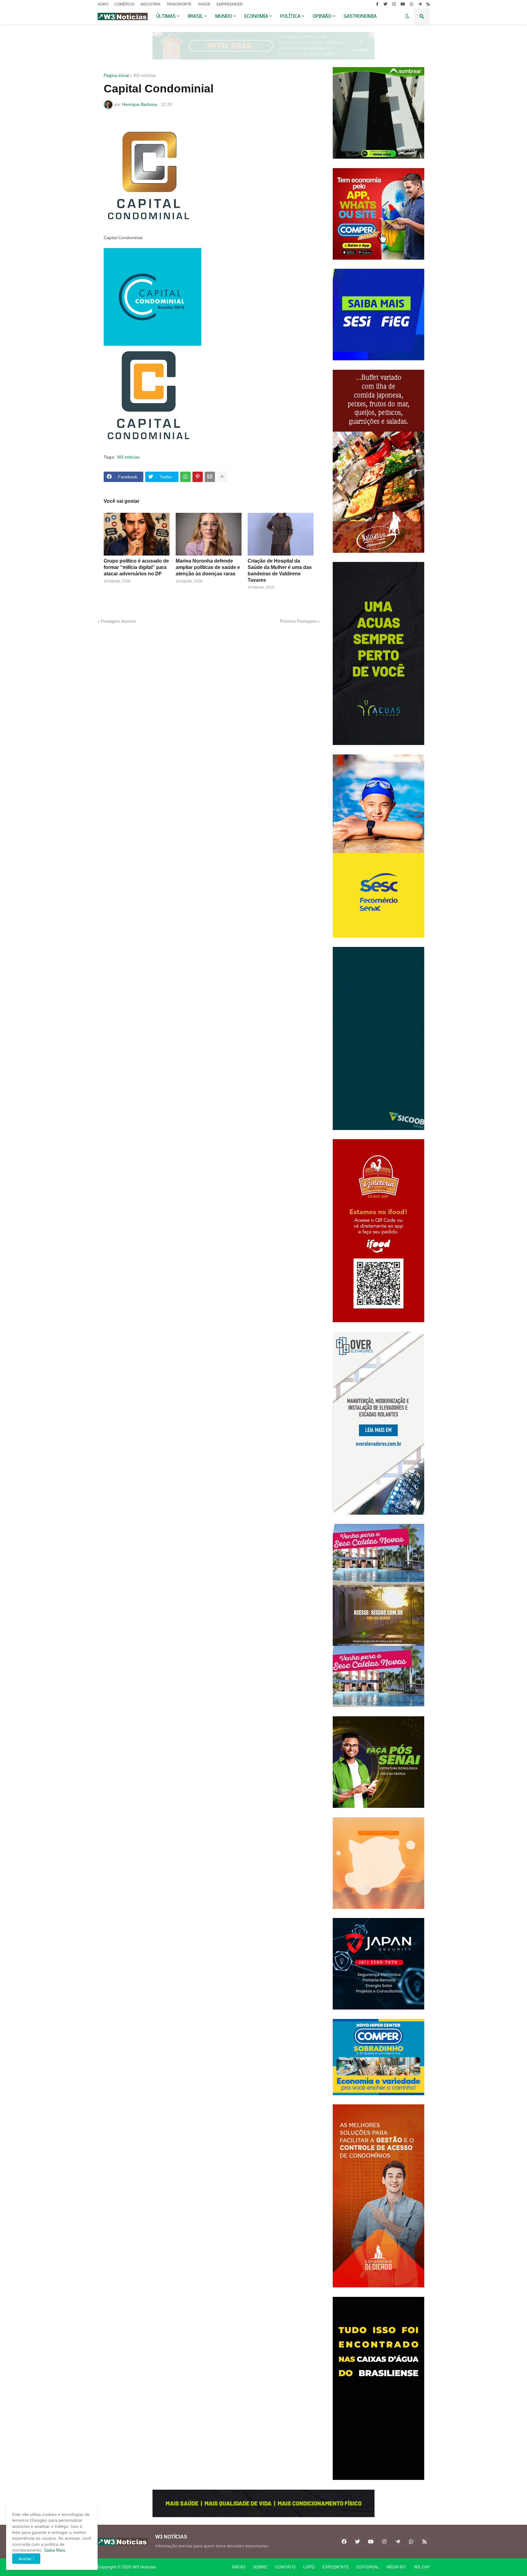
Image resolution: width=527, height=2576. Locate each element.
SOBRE (260, 2567)
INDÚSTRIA (151, 4)
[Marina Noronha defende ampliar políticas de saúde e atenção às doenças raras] (209, 534)
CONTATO (285, 2567)
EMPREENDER (230, 4)
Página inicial (116, 75)
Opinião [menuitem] (322, 16)
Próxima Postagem (298, 621)
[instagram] (394, 4)
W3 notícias (145, 75)
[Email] (210, 477)
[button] (407, 16)
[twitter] (385, 4)
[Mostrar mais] (222, 477)
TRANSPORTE (179, 4)
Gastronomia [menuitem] (360, 16)
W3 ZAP (422, 2567)
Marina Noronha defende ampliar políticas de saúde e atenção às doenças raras (208, 567)
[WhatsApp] (185, 477)
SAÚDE (204, 4)
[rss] (428, 4)
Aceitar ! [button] (26, 2559)
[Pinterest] (198, 477)
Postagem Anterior (118, 621)
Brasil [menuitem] (195, 16)
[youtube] (403, 4)
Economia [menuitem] (256, 16)
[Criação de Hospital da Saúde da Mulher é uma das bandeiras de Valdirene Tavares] (281, 534)
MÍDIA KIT (396, 2567)
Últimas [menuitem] (166, 16)
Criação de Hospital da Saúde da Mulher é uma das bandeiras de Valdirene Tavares (280, 570)
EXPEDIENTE (336, 2567)
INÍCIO (239, 2567)
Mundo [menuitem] (224, 16)
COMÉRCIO (124, 4)
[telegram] (420, 4)
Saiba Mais (54, 2550)
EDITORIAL (368, 2567)
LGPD (309, 2567)
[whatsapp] (412, 4)
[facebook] (344, 2542)
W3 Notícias (144, 2567)
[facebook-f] (377, 4)
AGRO (103, 4)
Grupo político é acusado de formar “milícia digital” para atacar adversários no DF (136, 567)
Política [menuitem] (290, 16)
